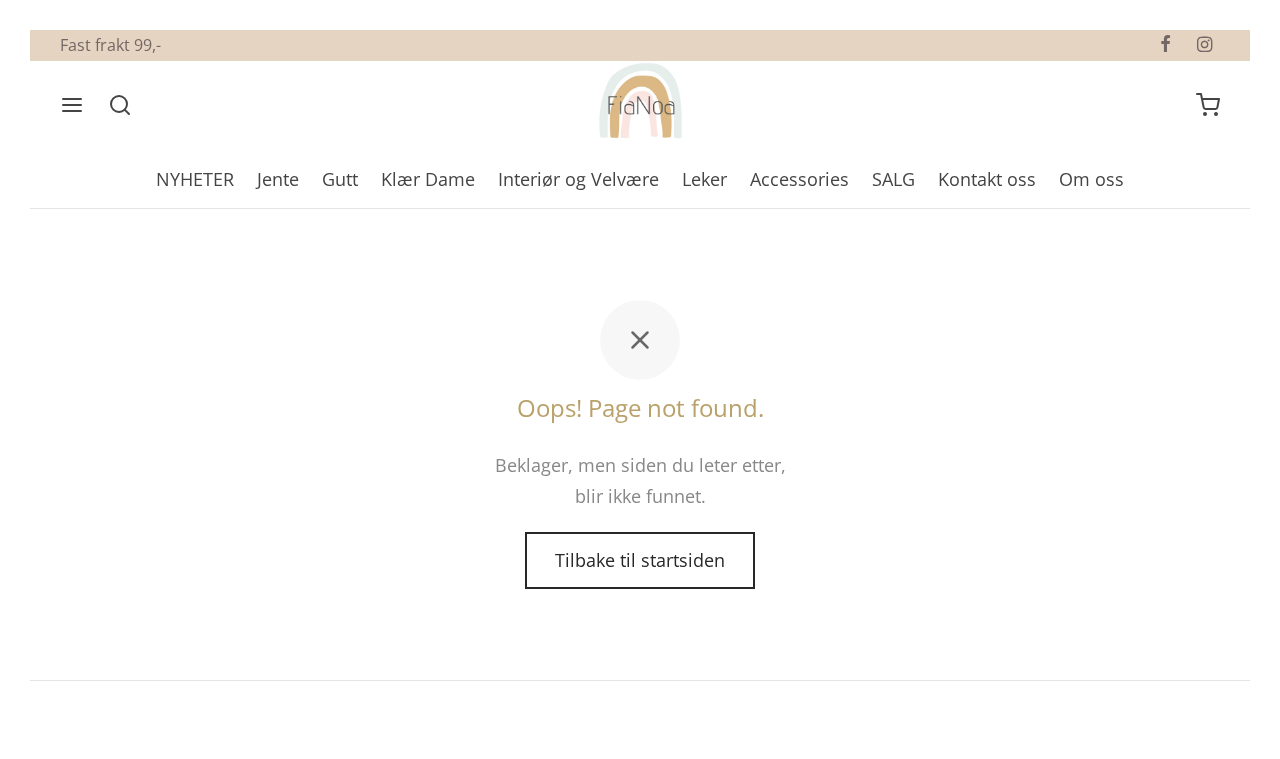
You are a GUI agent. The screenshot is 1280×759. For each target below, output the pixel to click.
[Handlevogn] (1208, 105)
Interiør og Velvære (578, 179)
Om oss (1091, 179)
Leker (704, 179)
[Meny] (72, 105)
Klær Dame (428, 179)
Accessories (799, 179)
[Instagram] (1204, 45)
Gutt (340, 179)
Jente (278, 179)
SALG (893, 179)
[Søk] (120, 105)
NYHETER (195, 179)
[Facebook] (1165, 45)
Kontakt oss (987, 179)
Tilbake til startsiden (640, 560)
